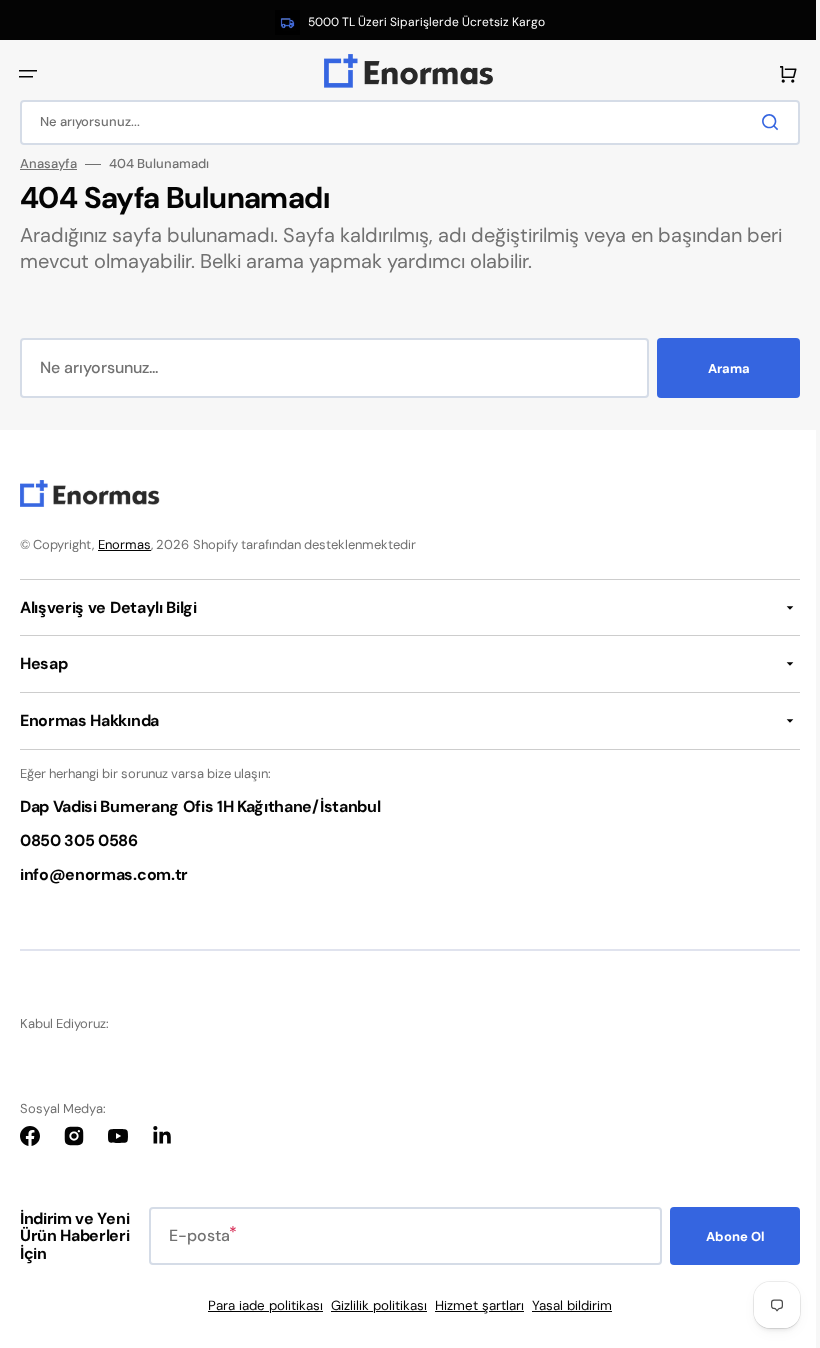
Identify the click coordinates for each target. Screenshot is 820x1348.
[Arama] (759, 122)
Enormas (124, 544)
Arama (714, 368)
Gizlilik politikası (372, 1305)
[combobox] (402, 122)
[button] (28, 74)
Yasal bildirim (565, 1305)
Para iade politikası (258, 1305)
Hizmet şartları (472, 1305)
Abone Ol (720, 1236)
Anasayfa (48, 164)
